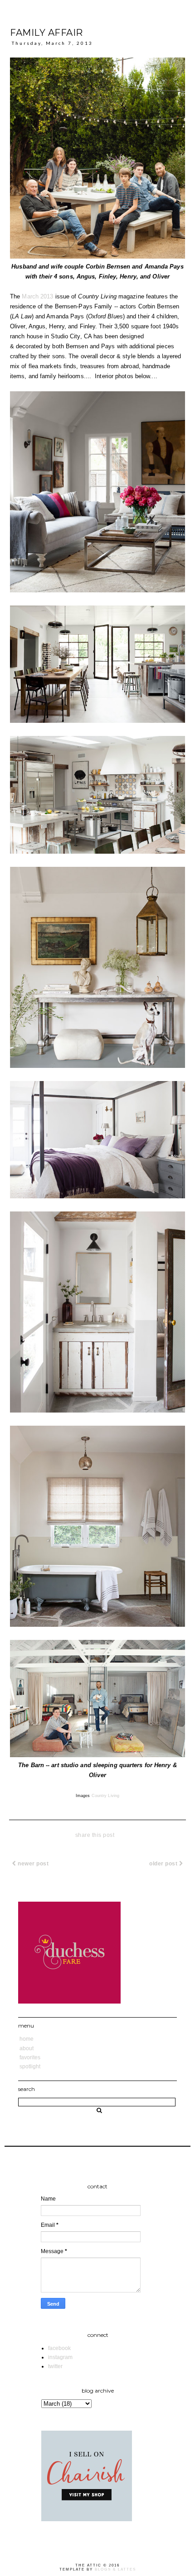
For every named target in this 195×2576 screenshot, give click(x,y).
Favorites (30, 2057)
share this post (95, 1835)
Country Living (105, 1796)
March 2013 (37, 296)
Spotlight (30, 2067)
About (27, 2048)
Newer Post (33, 1864)
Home (27, 2039)
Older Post (164, 1864)
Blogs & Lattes (115, 2569)
